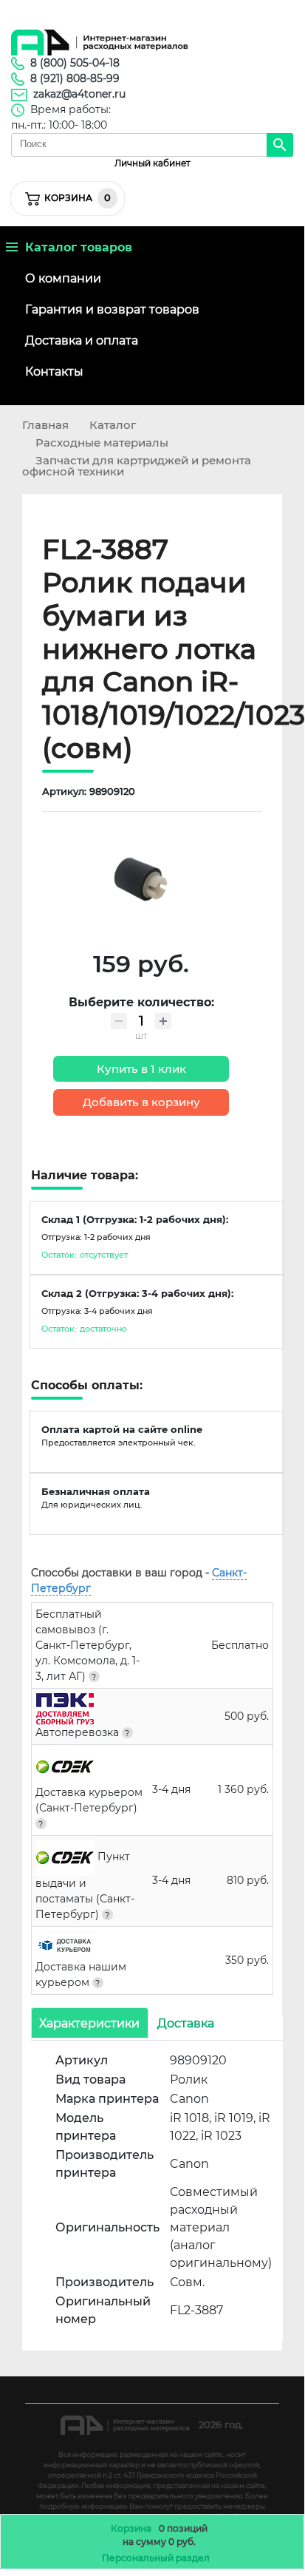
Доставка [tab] (186, 2023)
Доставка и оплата (82, 340)
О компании (63, 278)
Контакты (54, 372)
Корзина (131, 2528)
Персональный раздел (156, 2558)
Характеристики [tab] (89, 2023)
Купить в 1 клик (141, 1069)
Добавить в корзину (141, 1102)
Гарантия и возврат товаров (112, 309)
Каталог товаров (75, 247)
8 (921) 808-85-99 (75, 78)
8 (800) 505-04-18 (75, 63)
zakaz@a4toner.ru (79, 94)
